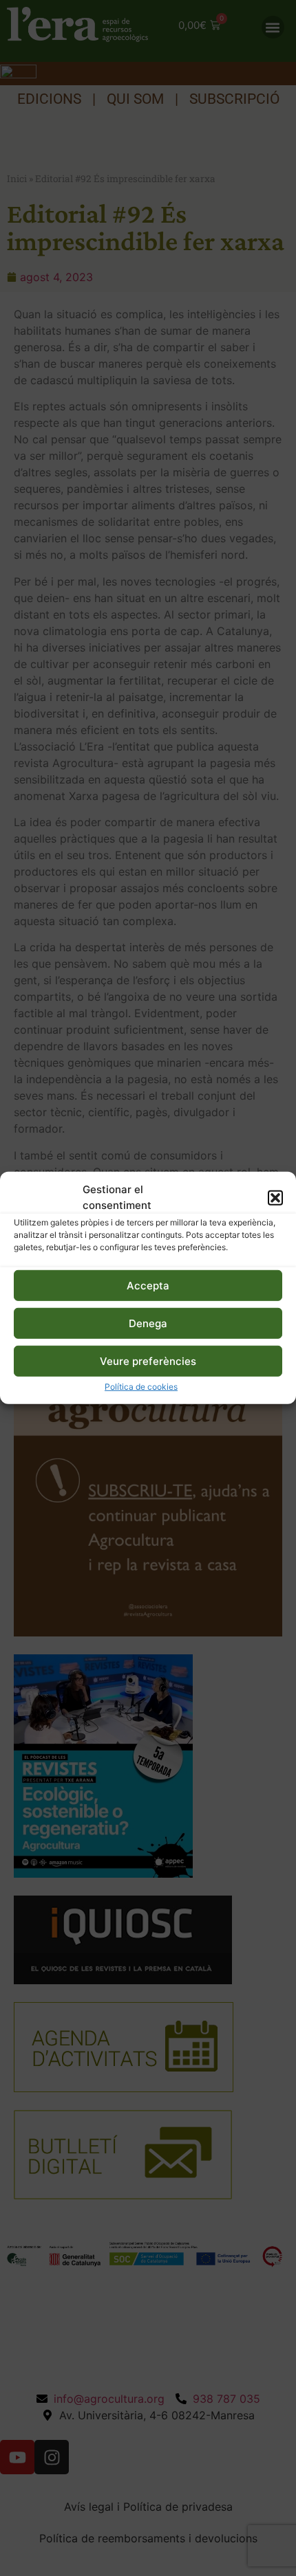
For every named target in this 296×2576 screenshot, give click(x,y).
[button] (275, 1197)
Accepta (148, 1286)
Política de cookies (141, 1387)
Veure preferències (148, 1361)
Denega (148, 1323)
